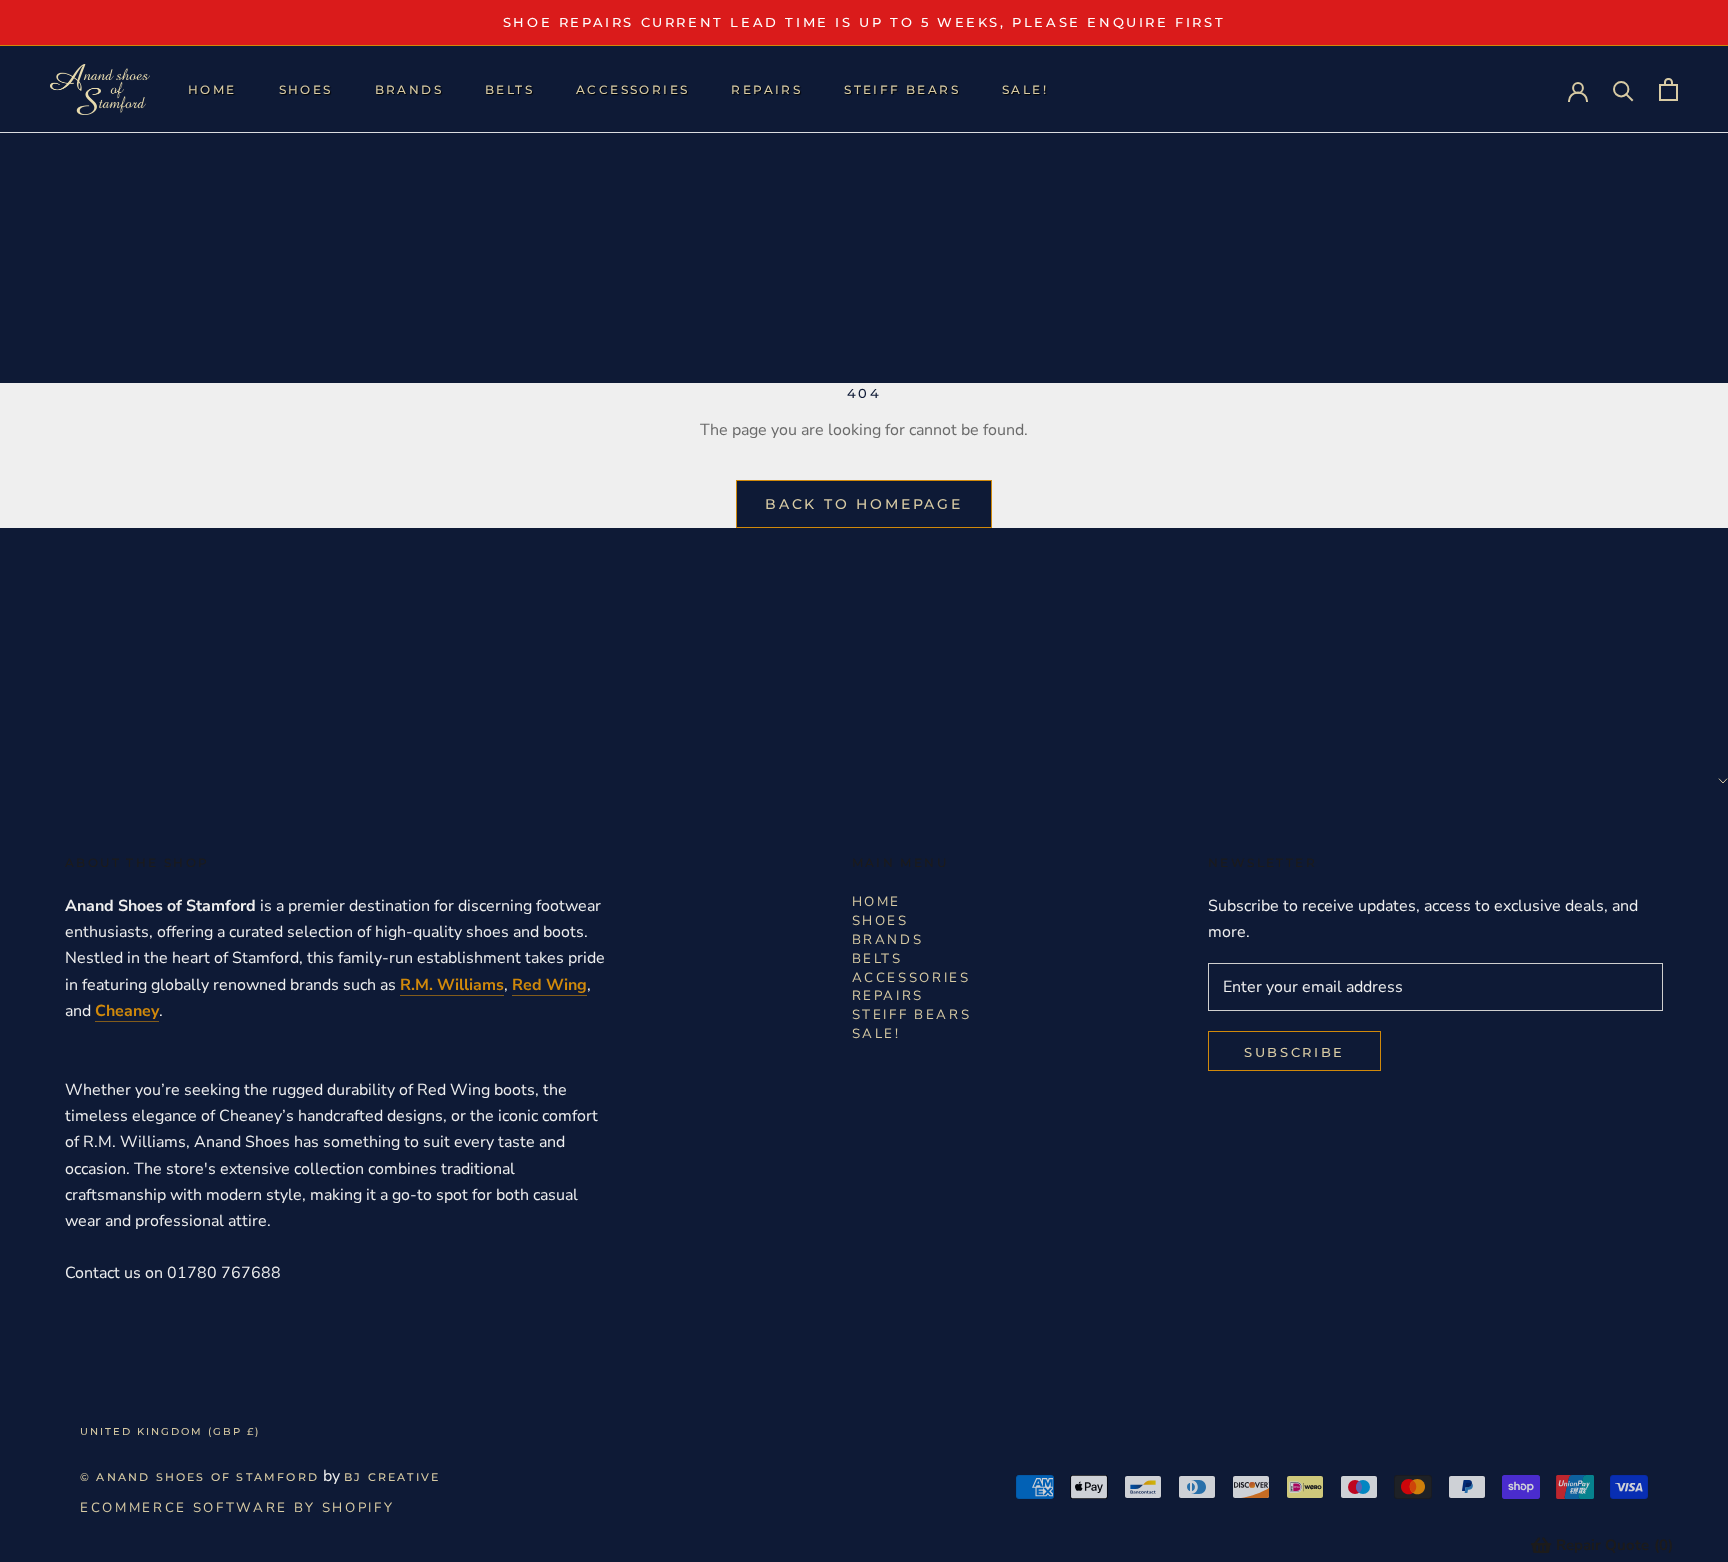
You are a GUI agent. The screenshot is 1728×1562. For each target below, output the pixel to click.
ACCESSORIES (632, 89)
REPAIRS (766, 89)
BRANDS (409, 89)
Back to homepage (864, 504)
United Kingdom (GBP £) (170, 1431)
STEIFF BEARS (902, 89)
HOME (212, 89)
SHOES (306, 89)
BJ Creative (392, 1477)
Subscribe (1294, 1052)
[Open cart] (1668, 89)
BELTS (509, 89)
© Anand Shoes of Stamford (199, 1477)
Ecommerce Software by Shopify (237, 1508)
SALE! (1025, 89)
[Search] (1623, 89)
